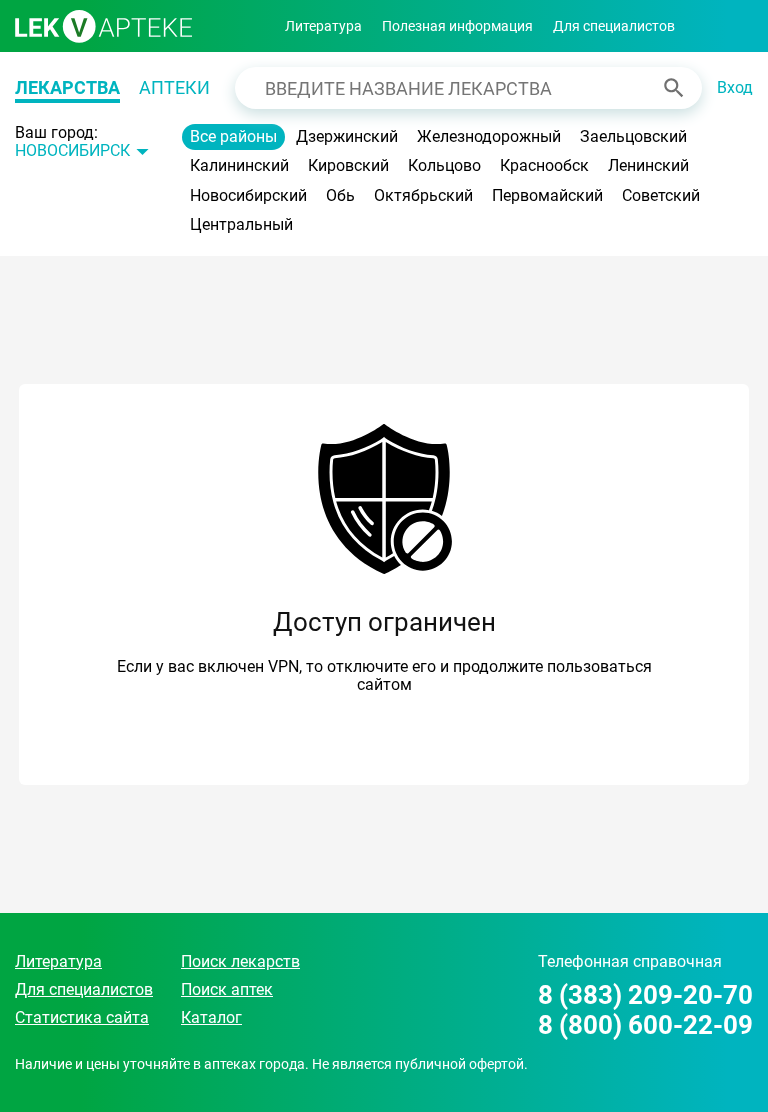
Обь (340, 195)
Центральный (241, 224)
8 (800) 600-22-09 (645, 1025)
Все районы (233, 136)
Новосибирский (248, 195)
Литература (323, 26)
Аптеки (174, 88)
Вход (735, 87)
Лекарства (67, 88)
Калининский (239, 165)
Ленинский (648, 165)
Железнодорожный (489, 136)
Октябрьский (423, 195)
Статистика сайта (82, 1017)
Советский (661, 195)
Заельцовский (633, 136)
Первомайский (547, 195)
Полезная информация (457, 26)
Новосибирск (72, 151)
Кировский (348, 165)
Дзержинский (347, 136)
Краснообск (544, 165)
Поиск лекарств (240, 961)
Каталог (211, 1017)
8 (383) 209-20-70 (645, 995)
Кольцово (444, 165)
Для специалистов (614, 26)
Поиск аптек (227, 989)
